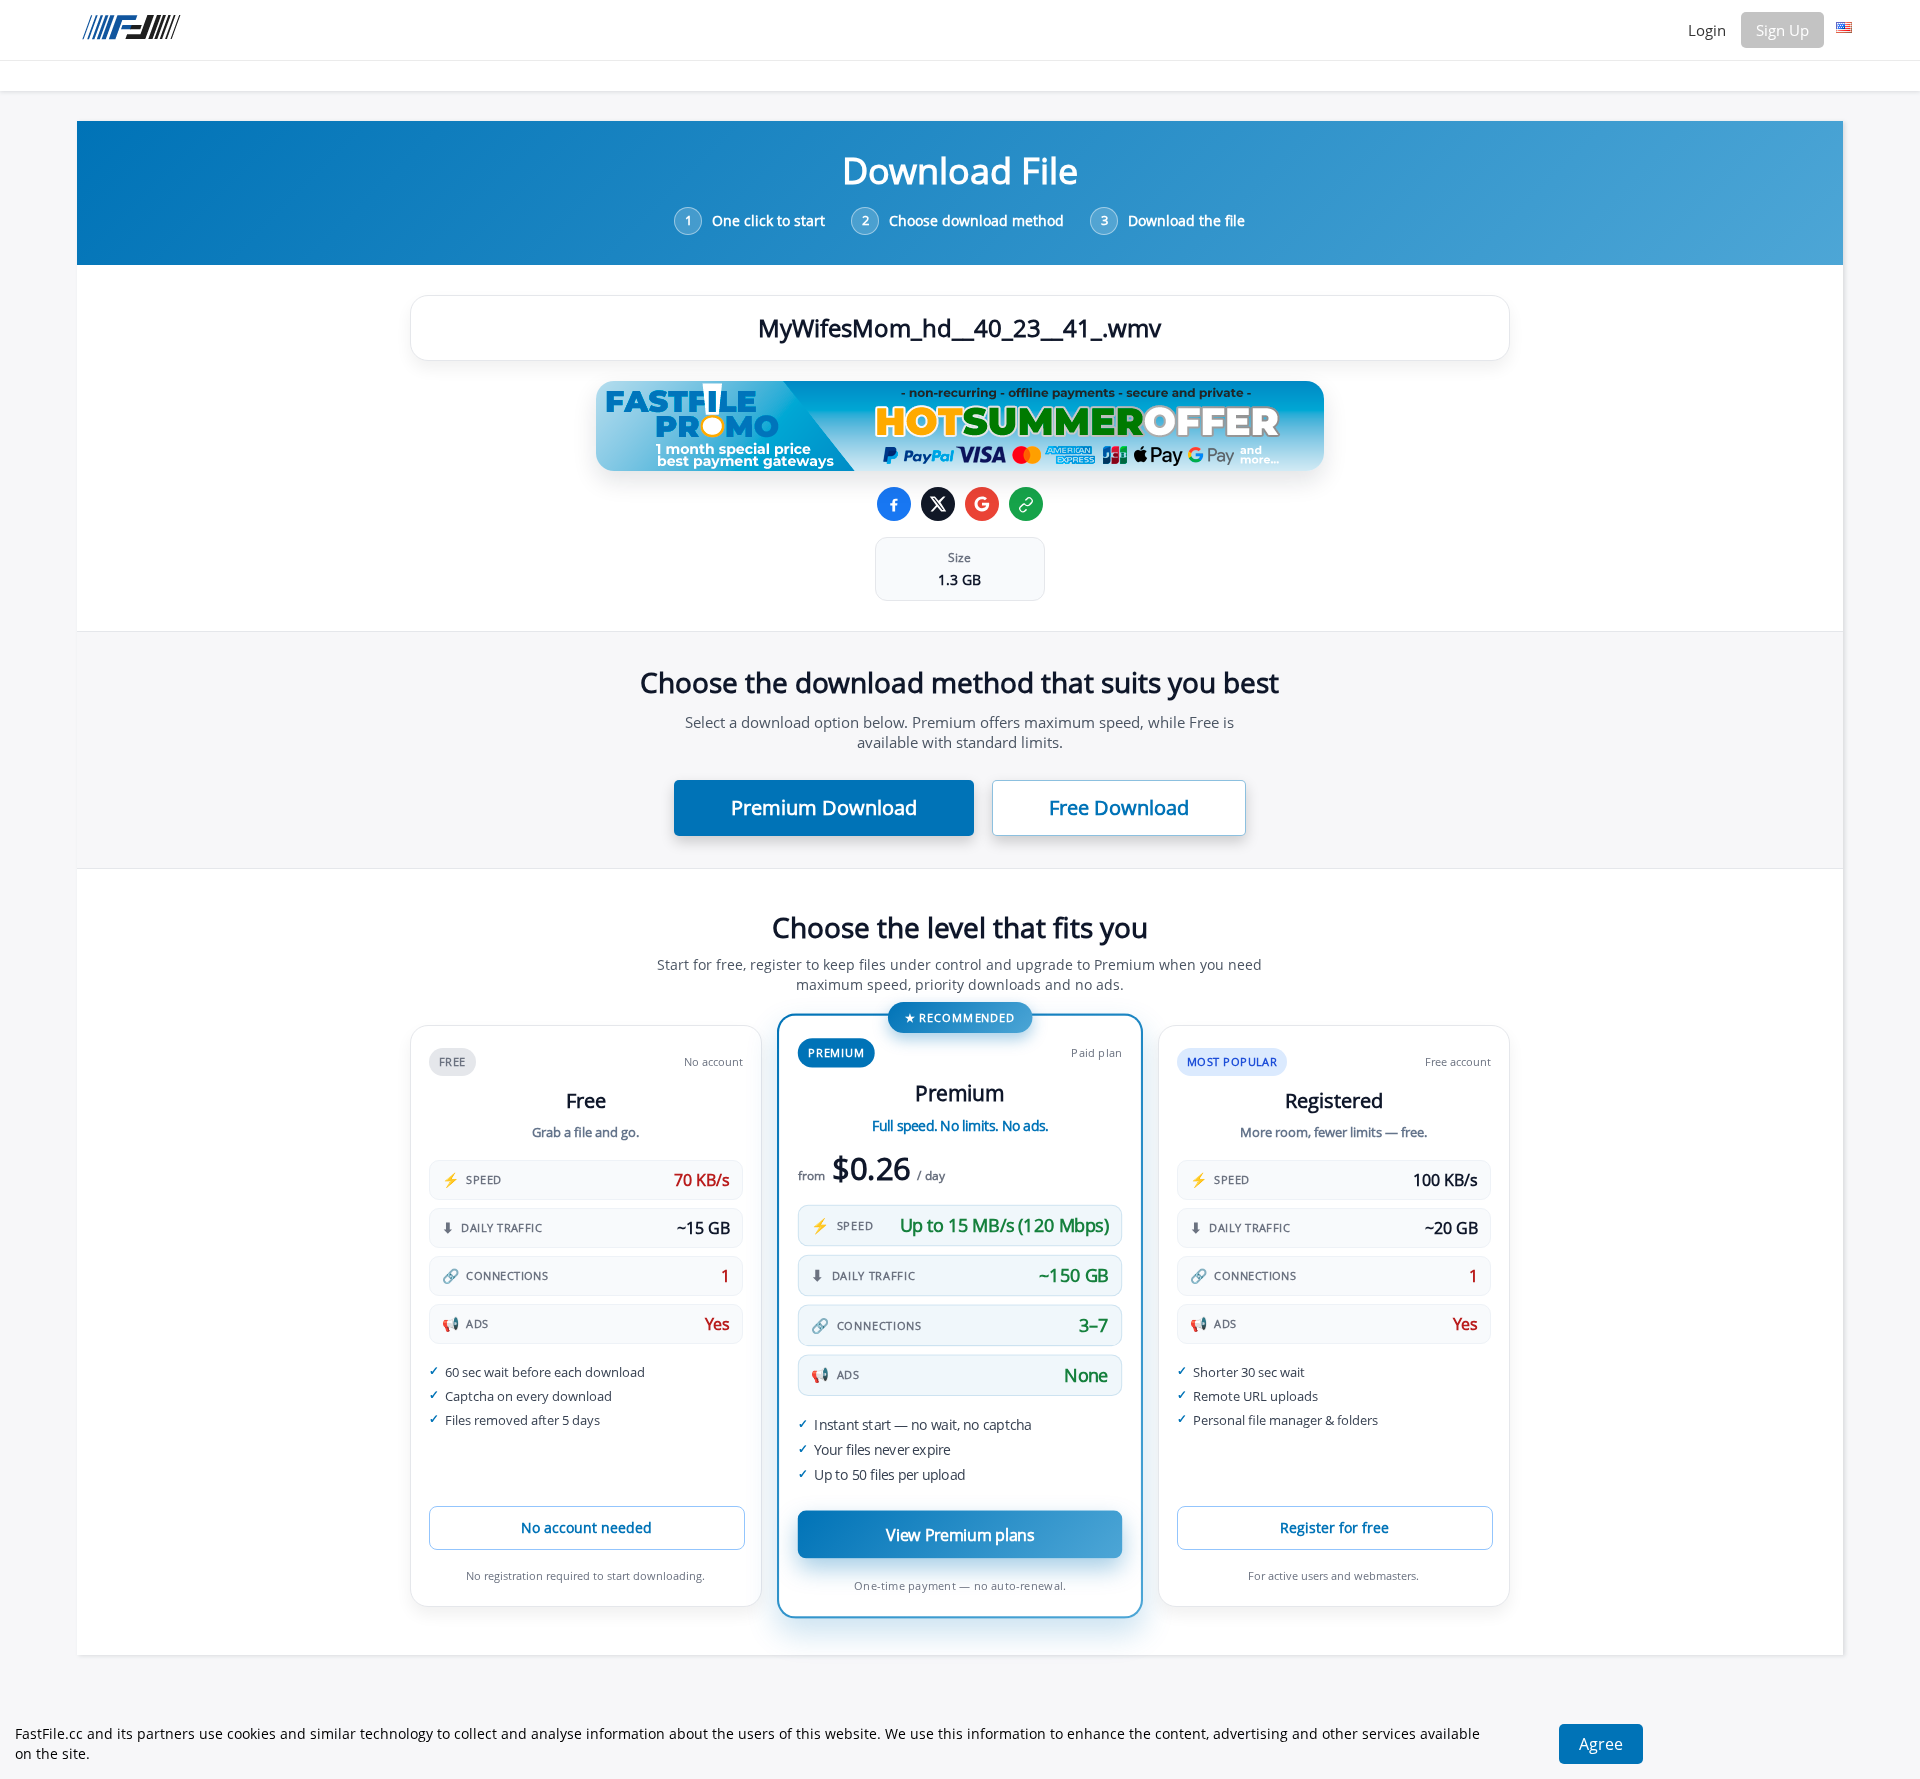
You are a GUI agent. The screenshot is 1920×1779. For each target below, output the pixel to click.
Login (1707, 30)
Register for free (1334, 1527)
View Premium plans (960, 1534)
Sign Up (1782, 30)
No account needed (586, 1527)
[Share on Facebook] (894, 504)
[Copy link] (1026, 504)
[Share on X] (938, 504)
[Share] (982, 504)
